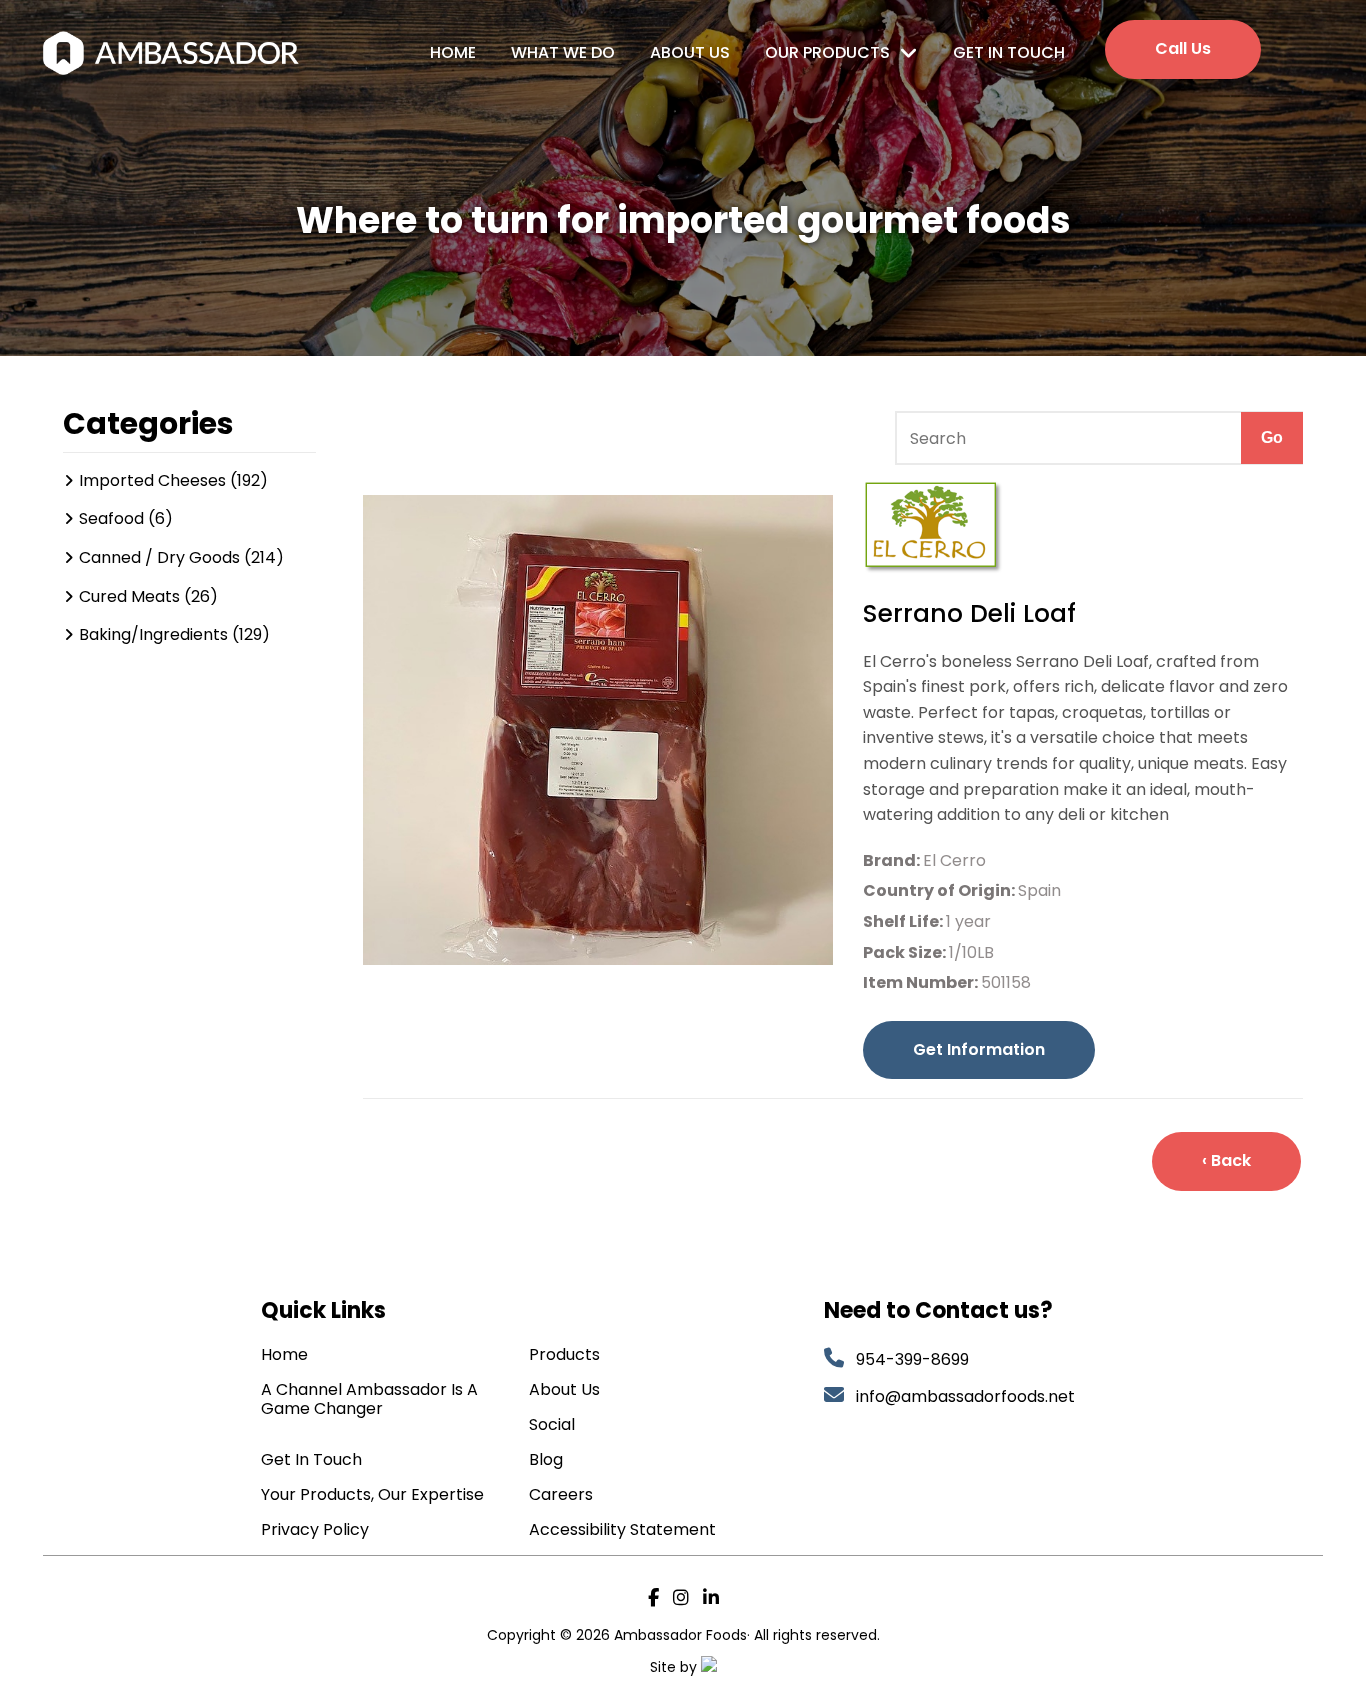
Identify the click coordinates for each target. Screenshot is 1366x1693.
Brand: (893, 860)
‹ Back (1226, 1160)
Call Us (1183, 48)
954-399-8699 (912, 1359)
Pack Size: (906, 952)
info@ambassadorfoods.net (967, 1396)
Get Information (979, 1049)
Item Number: (922, 982)
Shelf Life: (904, 921)
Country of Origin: (940, 890)
